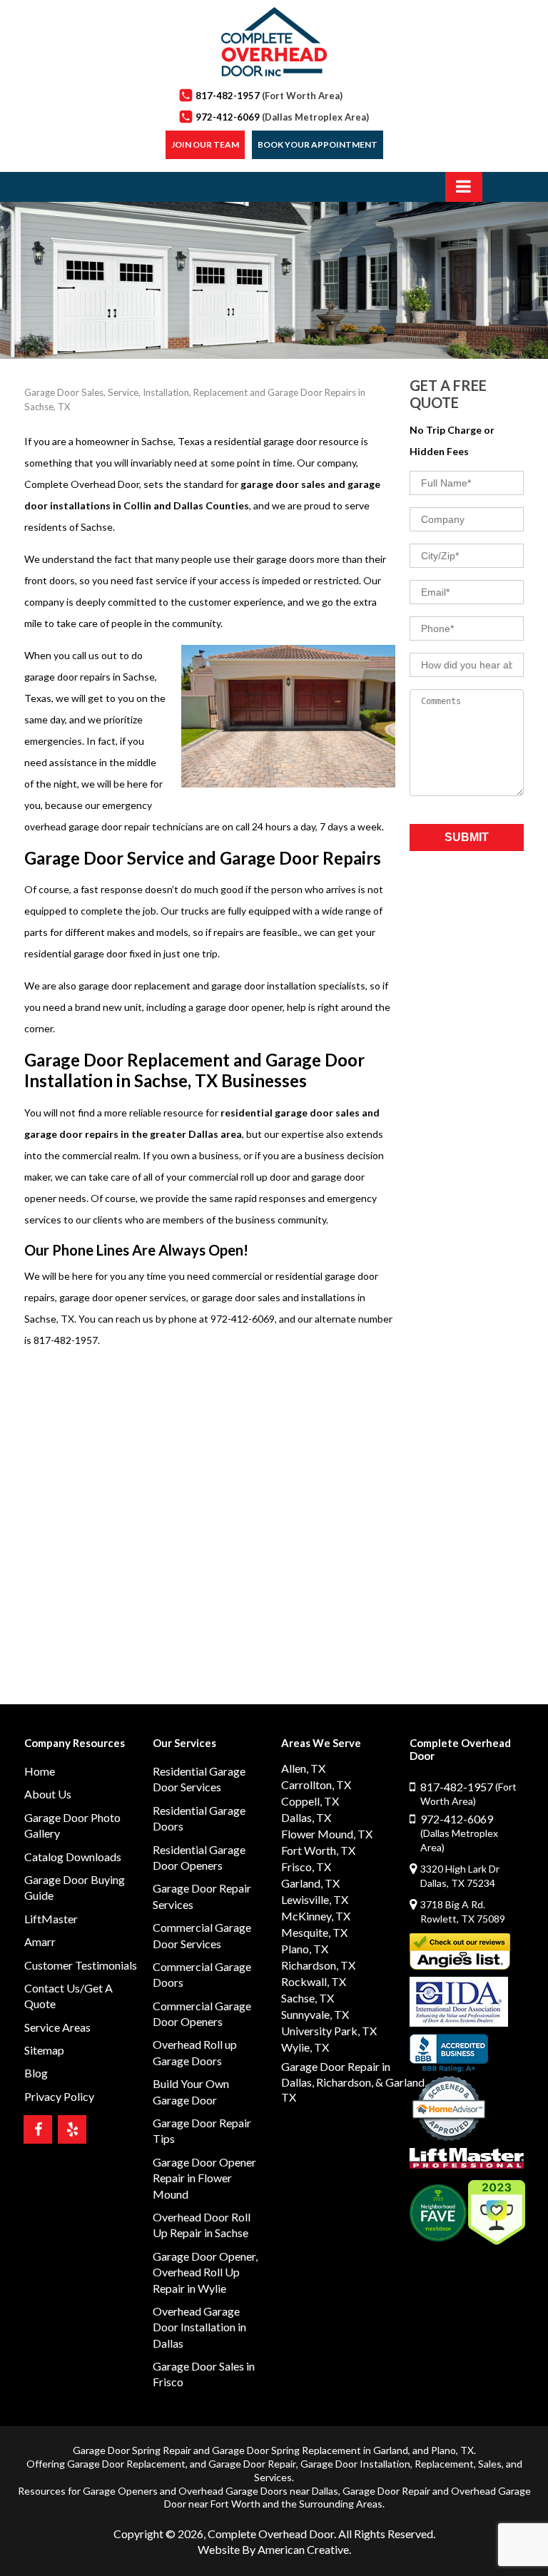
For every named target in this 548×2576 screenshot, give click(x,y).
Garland (391, 2450)
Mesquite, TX (314, 1932)
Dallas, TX (306, 1817)
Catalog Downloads (73, 1857)
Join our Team (205, 144)
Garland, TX (310, 1883)
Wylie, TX (305, 2047)
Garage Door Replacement (126, 2464)
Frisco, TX (306, 1867)
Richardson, (345, 2082)
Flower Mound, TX (327, 1834)
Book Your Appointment (318, 144)
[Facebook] (38, 2129)
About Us (48, 1794)
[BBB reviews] (449, 2053)
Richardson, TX (318, 1965)
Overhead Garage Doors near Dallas (258, 2491)
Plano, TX (305, 1949)
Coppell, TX (310, 1801)
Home (40, 1771)
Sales (490, 2464)
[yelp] (72, 2129)
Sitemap (44, 2050)
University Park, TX (329, 2031)
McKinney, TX (316, 1916)
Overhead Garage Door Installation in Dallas (199, 2327)
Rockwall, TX (314, 1981)
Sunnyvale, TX (315, 2014)
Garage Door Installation (355, 2464)
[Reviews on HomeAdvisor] (449, 2110)
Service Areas (57, 2027)
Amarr (40, 1941)
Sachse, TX (308, 1998)
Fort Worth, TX (318, 1850)
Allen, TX (303, 1768)
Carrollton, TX (316, 1785)
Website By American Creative (273, 2549)
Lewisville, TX (315, 1899)
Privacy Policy (59, 2096)
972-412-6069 (282, 117)
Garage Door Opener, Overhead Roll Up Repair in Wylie (205, 2272)
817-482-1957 (269, 96)
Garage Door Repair (252, 2464)
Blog (36, 2073)
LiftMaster (51, 1919)
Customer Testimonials (81, 1965)
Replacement (444, 2464)
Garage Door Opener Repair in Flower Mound (204, 2178)
